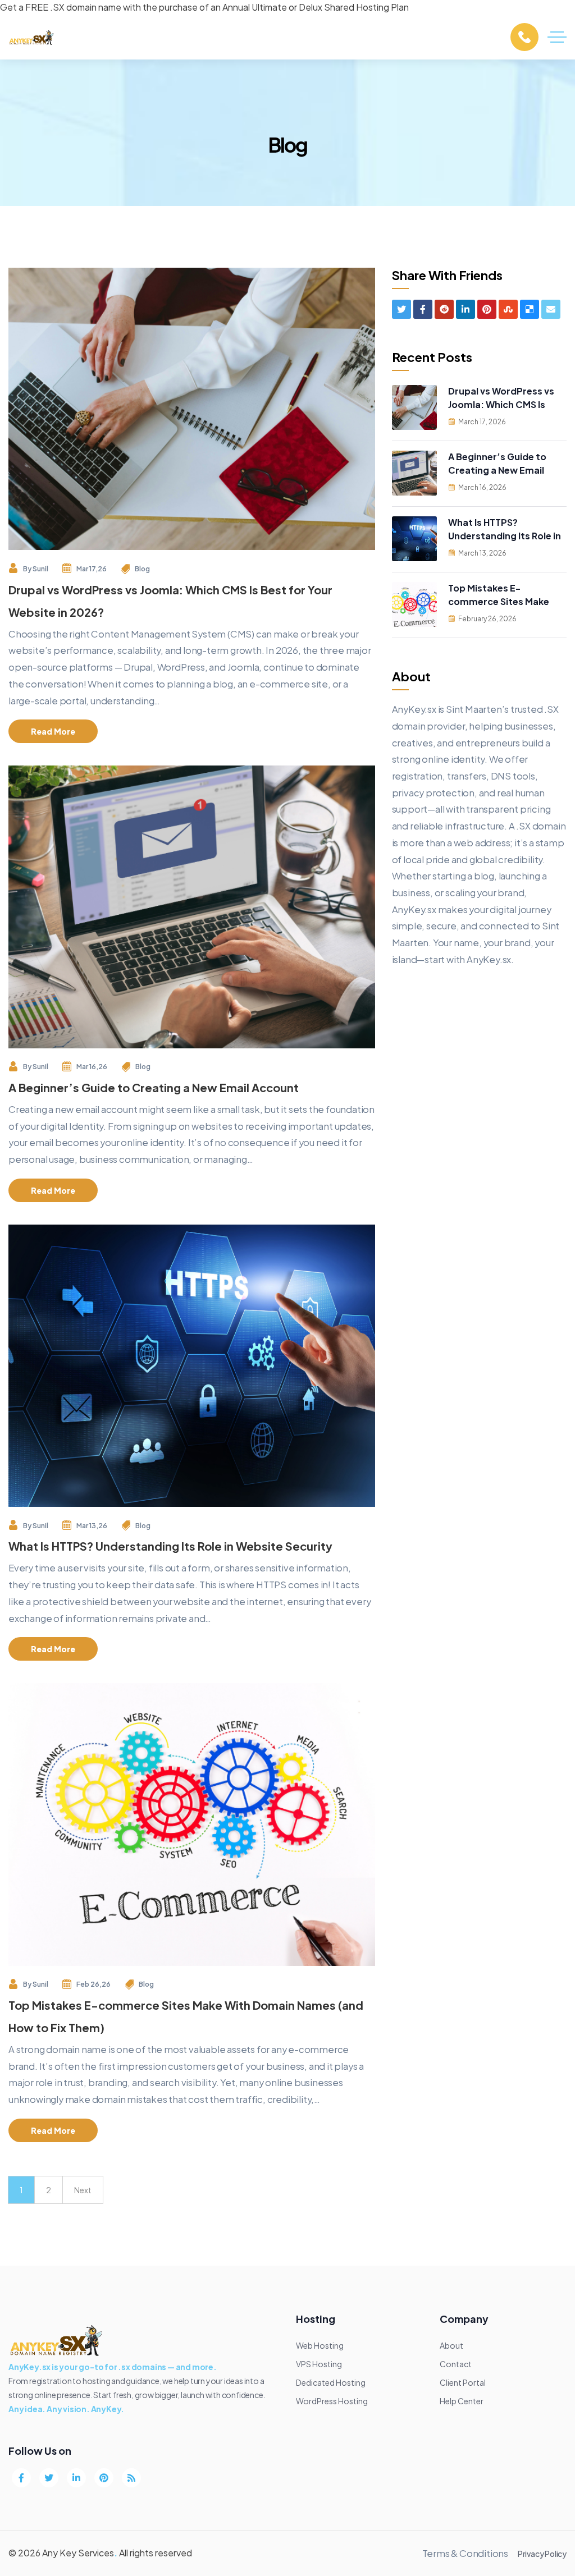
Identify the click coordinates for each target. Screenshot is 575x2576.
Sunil (40, 569)
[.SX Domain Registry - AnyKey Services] (32, 37)
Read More (53, 731)
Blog (142, 569)
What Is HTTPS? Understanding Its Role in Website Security (170, 1546)
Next (83, 2190)
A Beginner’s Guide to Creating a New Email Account (154, 1087)
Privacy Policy (542, 2554)
